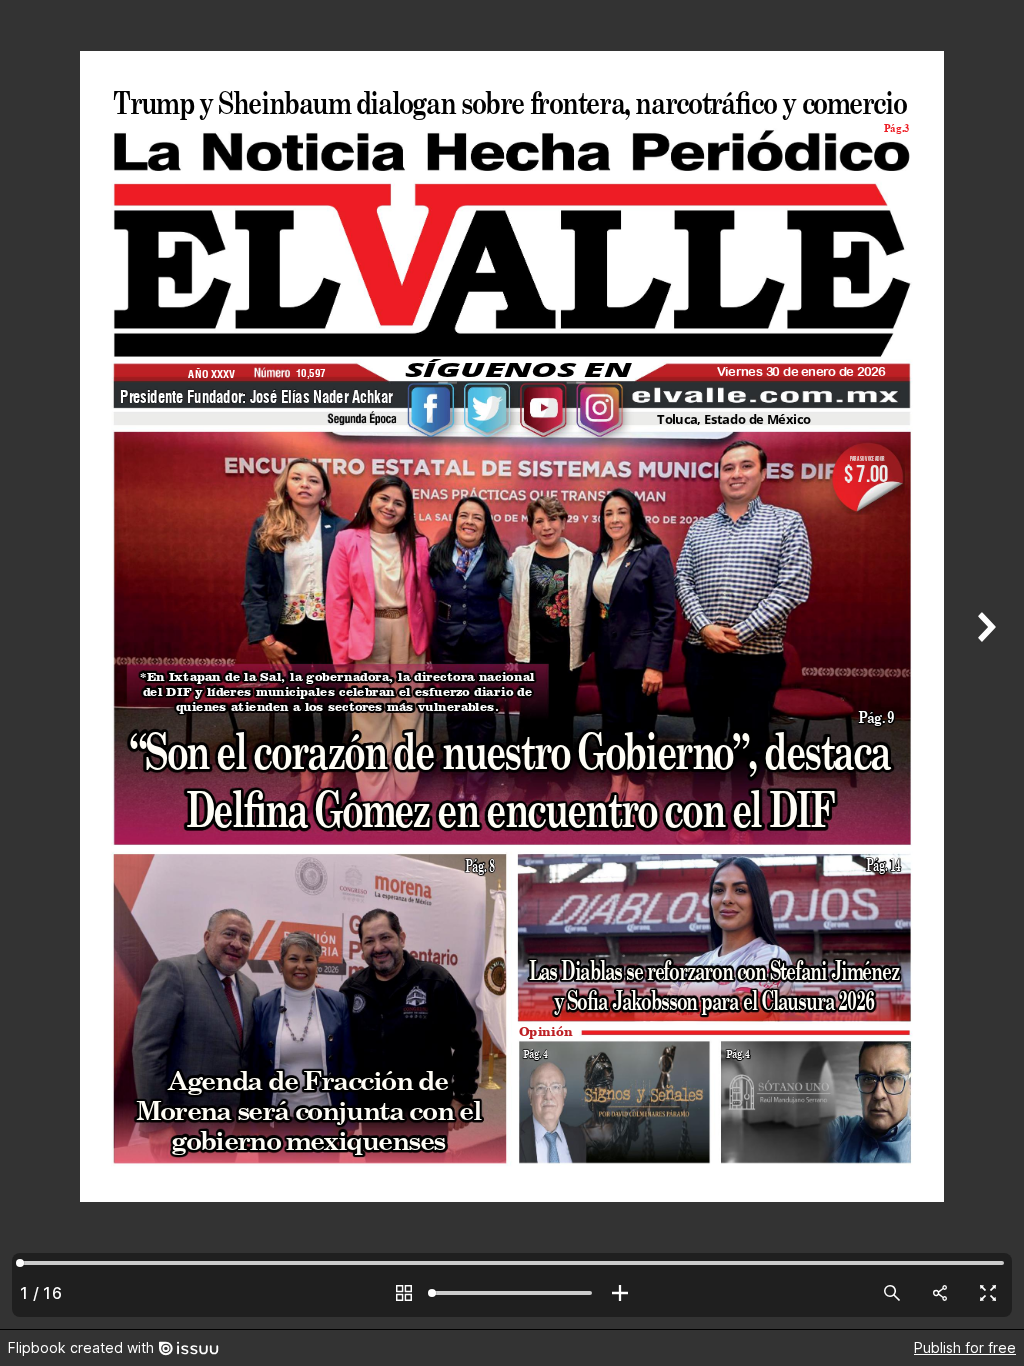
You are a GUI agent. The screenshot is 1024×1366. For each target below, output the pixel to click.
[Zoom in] (620, 1293)
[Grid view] (404, 1293)
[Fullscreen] (988, 1293)
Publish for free (965, 1347)
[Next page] (984, 664)
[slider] (512, 1293)
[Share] (940, 1293)
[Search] (892, 1293)
